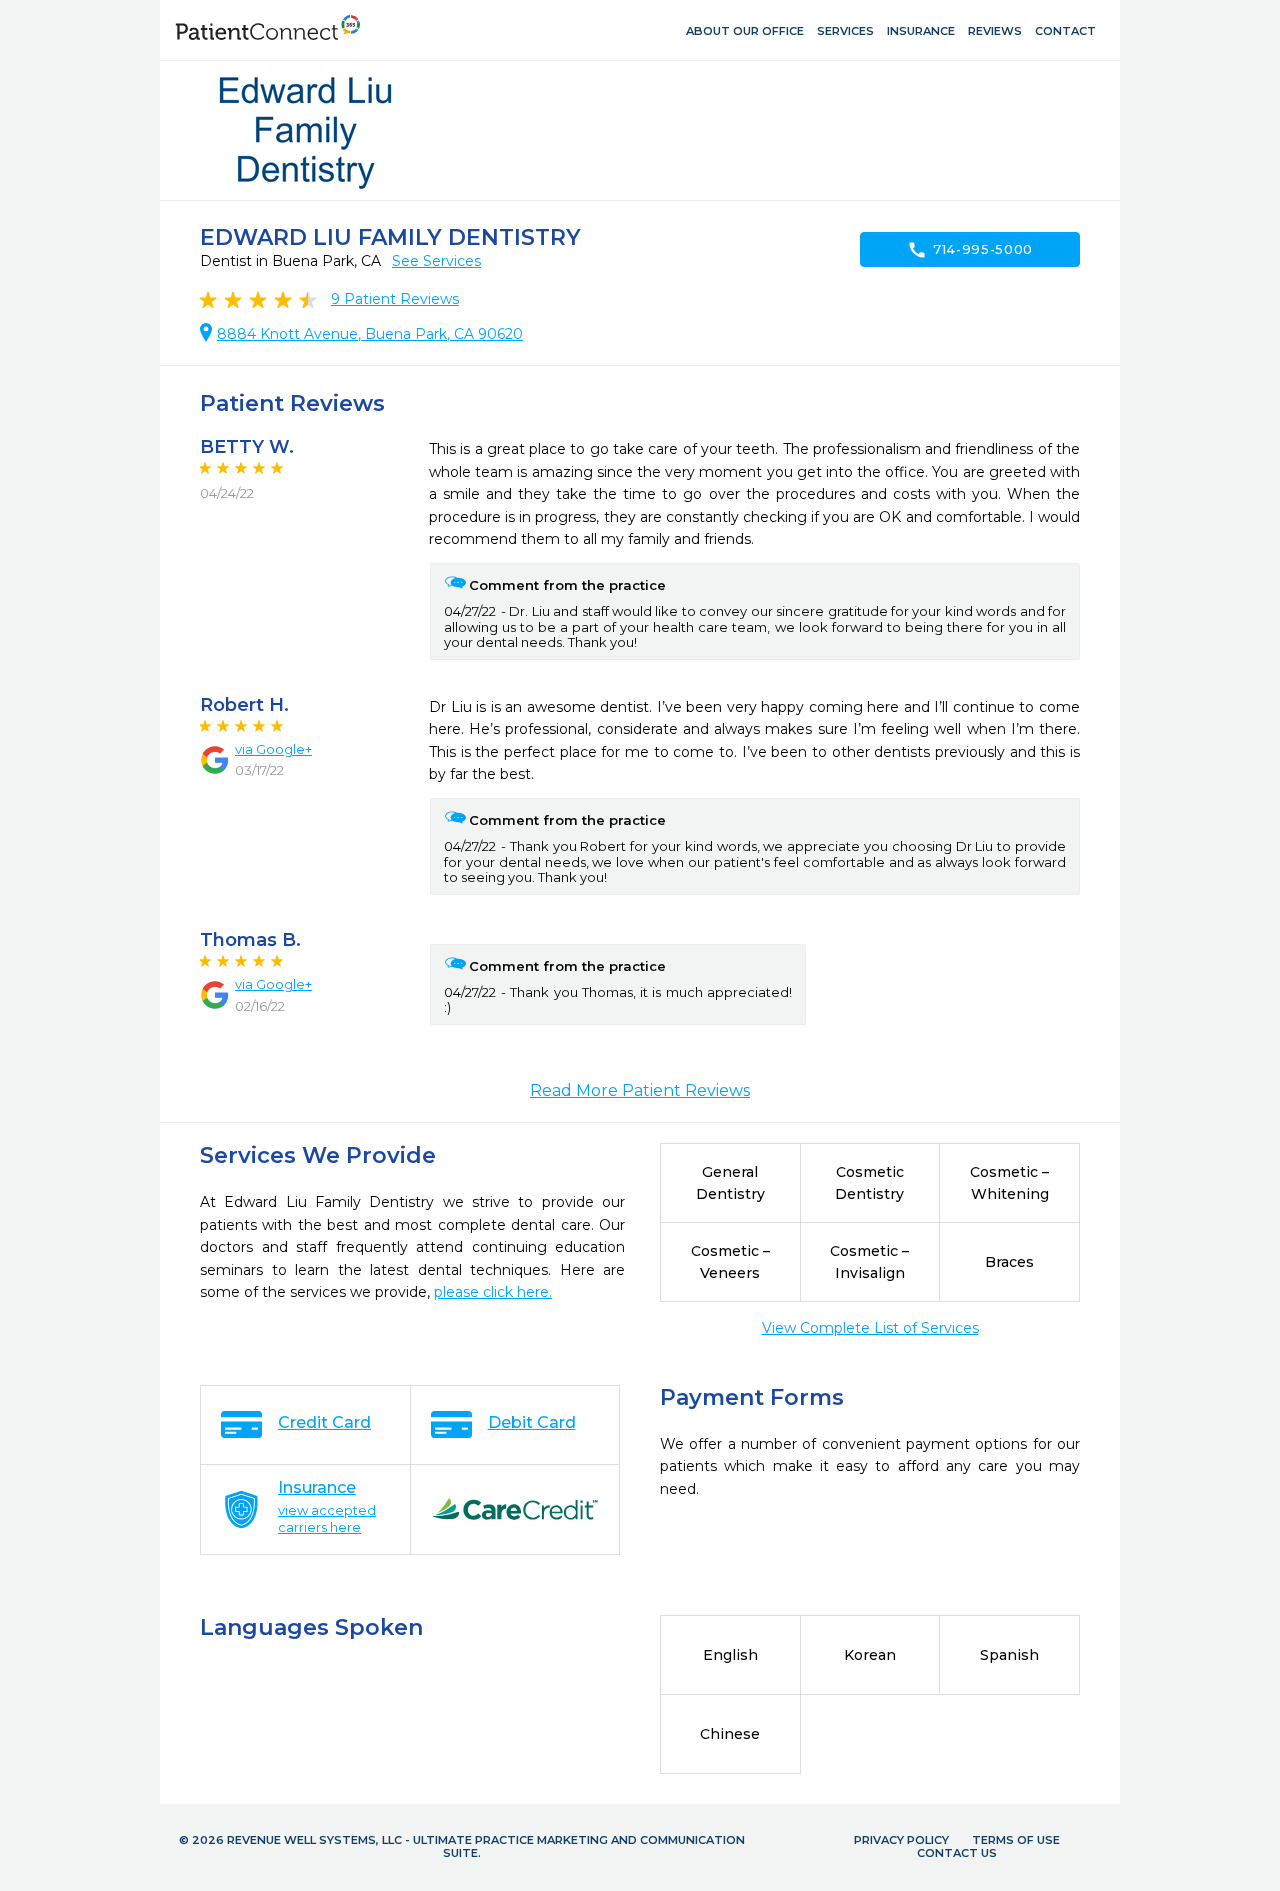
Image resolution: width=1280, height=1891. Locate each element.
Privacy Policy (901, 1840)
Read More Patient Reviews (640, 1090)
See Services (436, 261)
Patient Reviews (395, 299)
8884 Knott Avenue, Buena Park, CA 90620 (370, 334)
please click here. (493, 1292)
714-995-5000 (970, 250)
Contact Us (957, 1853)
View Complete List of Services (870, 1328)
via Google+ (273, 749)
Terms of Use (1016, 1840)
